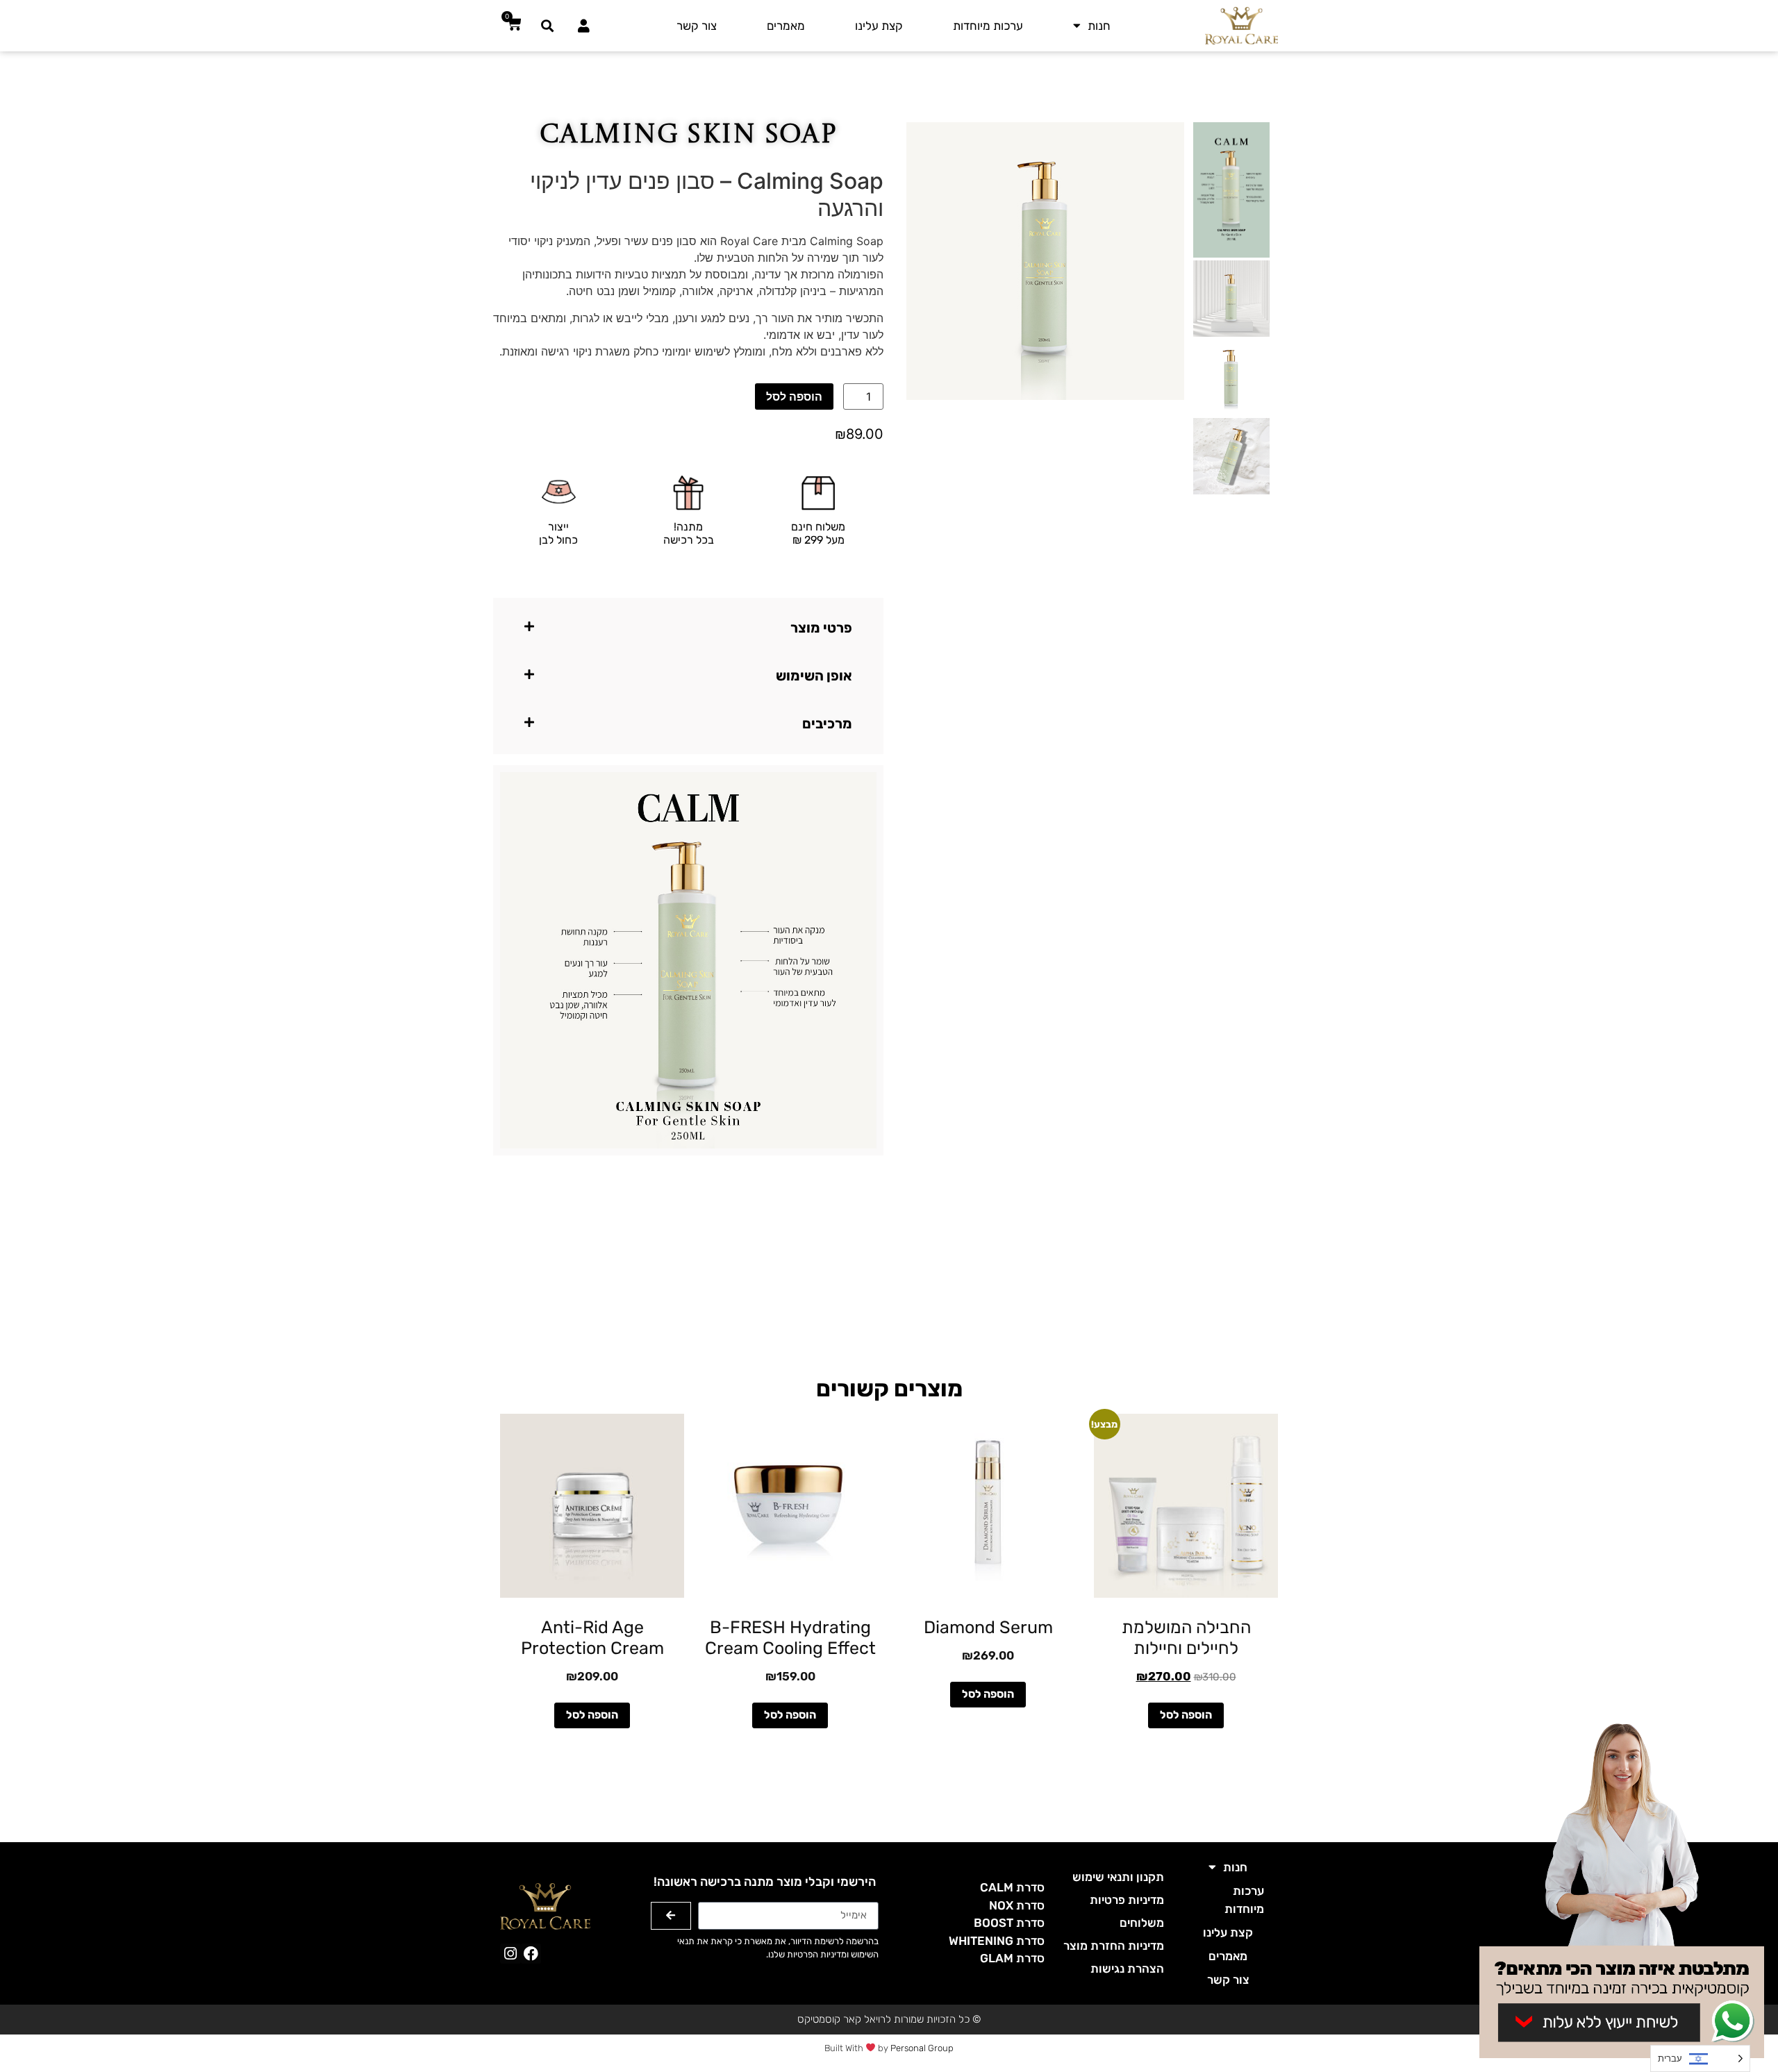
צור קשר (697, 26)
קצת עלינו (879, 26)
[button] (548, 25)
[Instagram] (510, 1954)
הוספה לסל (794, 396)
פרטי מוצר (821, 628)
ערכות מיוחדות (988, 26)
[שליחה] (671, 1916)
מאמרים (786, 26)
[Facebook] (531, 1954)
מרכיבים (827, 724)
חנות (1099, 26)
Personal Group (922, 2048)
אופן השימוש (814, 676)
